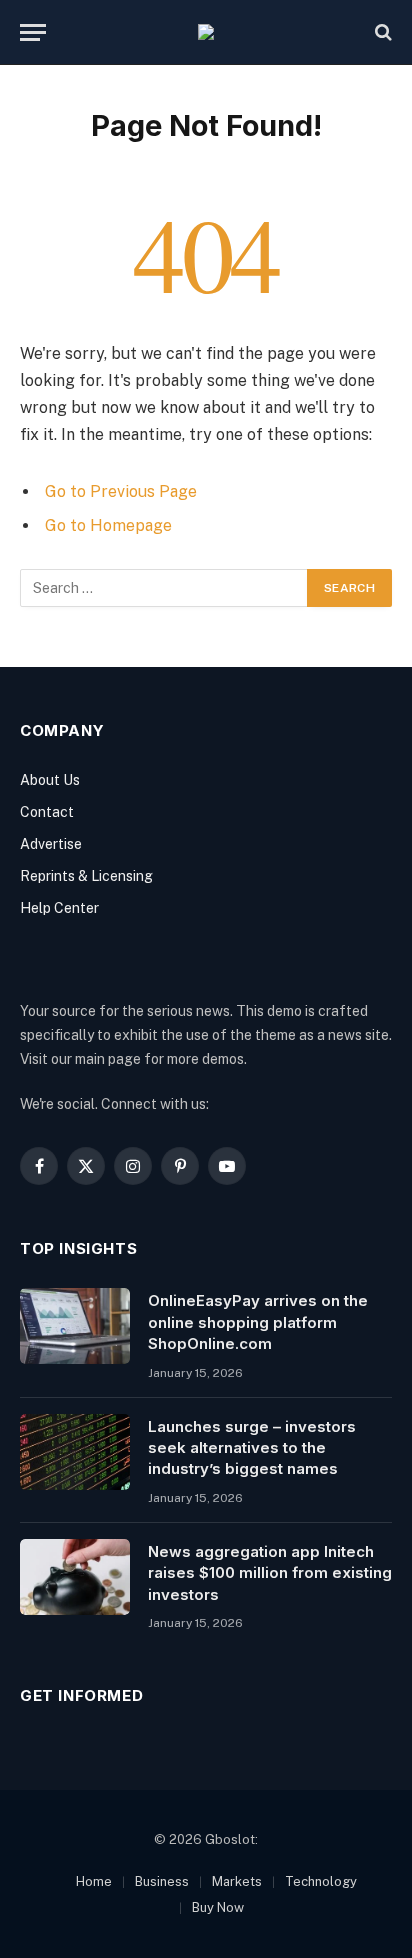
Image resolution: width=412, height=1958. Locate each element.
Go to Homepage (108, 525)
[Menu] (33, 32)
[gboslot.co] (206, 32)
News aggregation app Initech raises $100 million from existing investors (270, 1573)
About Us (50, 780)
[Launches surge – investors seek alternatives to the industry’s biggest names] (75, 1452)
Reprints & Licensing (86, 876)
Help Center (59, 908)
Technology (321, 1881)
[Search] (381, 32)
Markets (237, 1881)
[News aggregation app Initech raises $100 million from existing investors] (75, 1577)
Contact (47, 812)
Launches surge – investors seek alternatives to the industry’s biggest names (252, 1448)
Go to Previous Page (121, 491)
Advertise (51, 844)
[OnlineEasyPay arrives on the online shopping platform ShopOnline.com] (75, 1326)
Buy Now (218, 1907)
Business (162, 1881)
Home (94, 1881)
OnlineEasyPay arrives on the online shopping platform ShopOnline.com (258, 1322)
